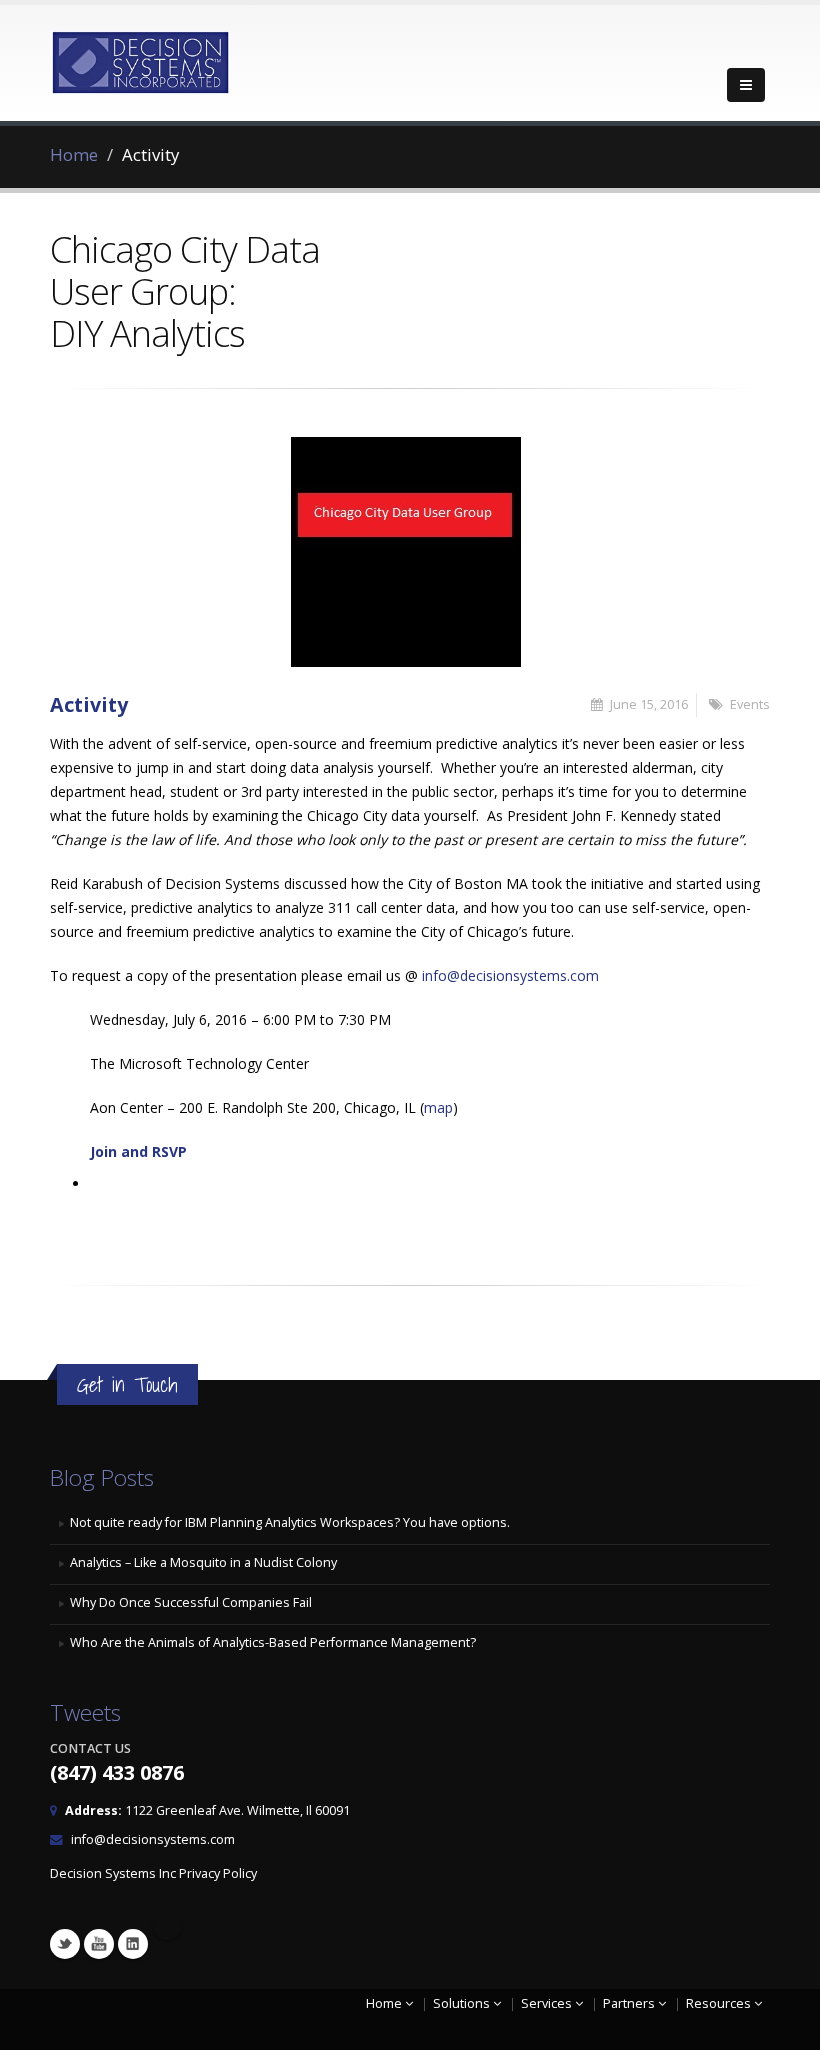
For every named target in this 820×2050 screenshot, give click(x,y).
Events (750, 704)
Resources (720, 2003)
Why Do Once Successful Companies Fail (191, 1602)
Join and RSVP (138, 1151)
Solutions (463, 2003)
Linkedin (133, 1944)
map (438, 1107)
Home (74, 154)
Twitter (65, 1944)
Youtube (99, 1944)
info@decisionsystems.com (510, 975)
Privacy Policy (218, 1873)
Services (548, 2003)
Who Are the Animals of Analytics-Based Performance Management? (273, 1642)
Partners (630, 2003)
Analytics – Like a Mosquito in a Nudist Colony (203, 1562)
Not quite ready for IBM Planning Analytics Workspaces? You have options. (290, 1522)
